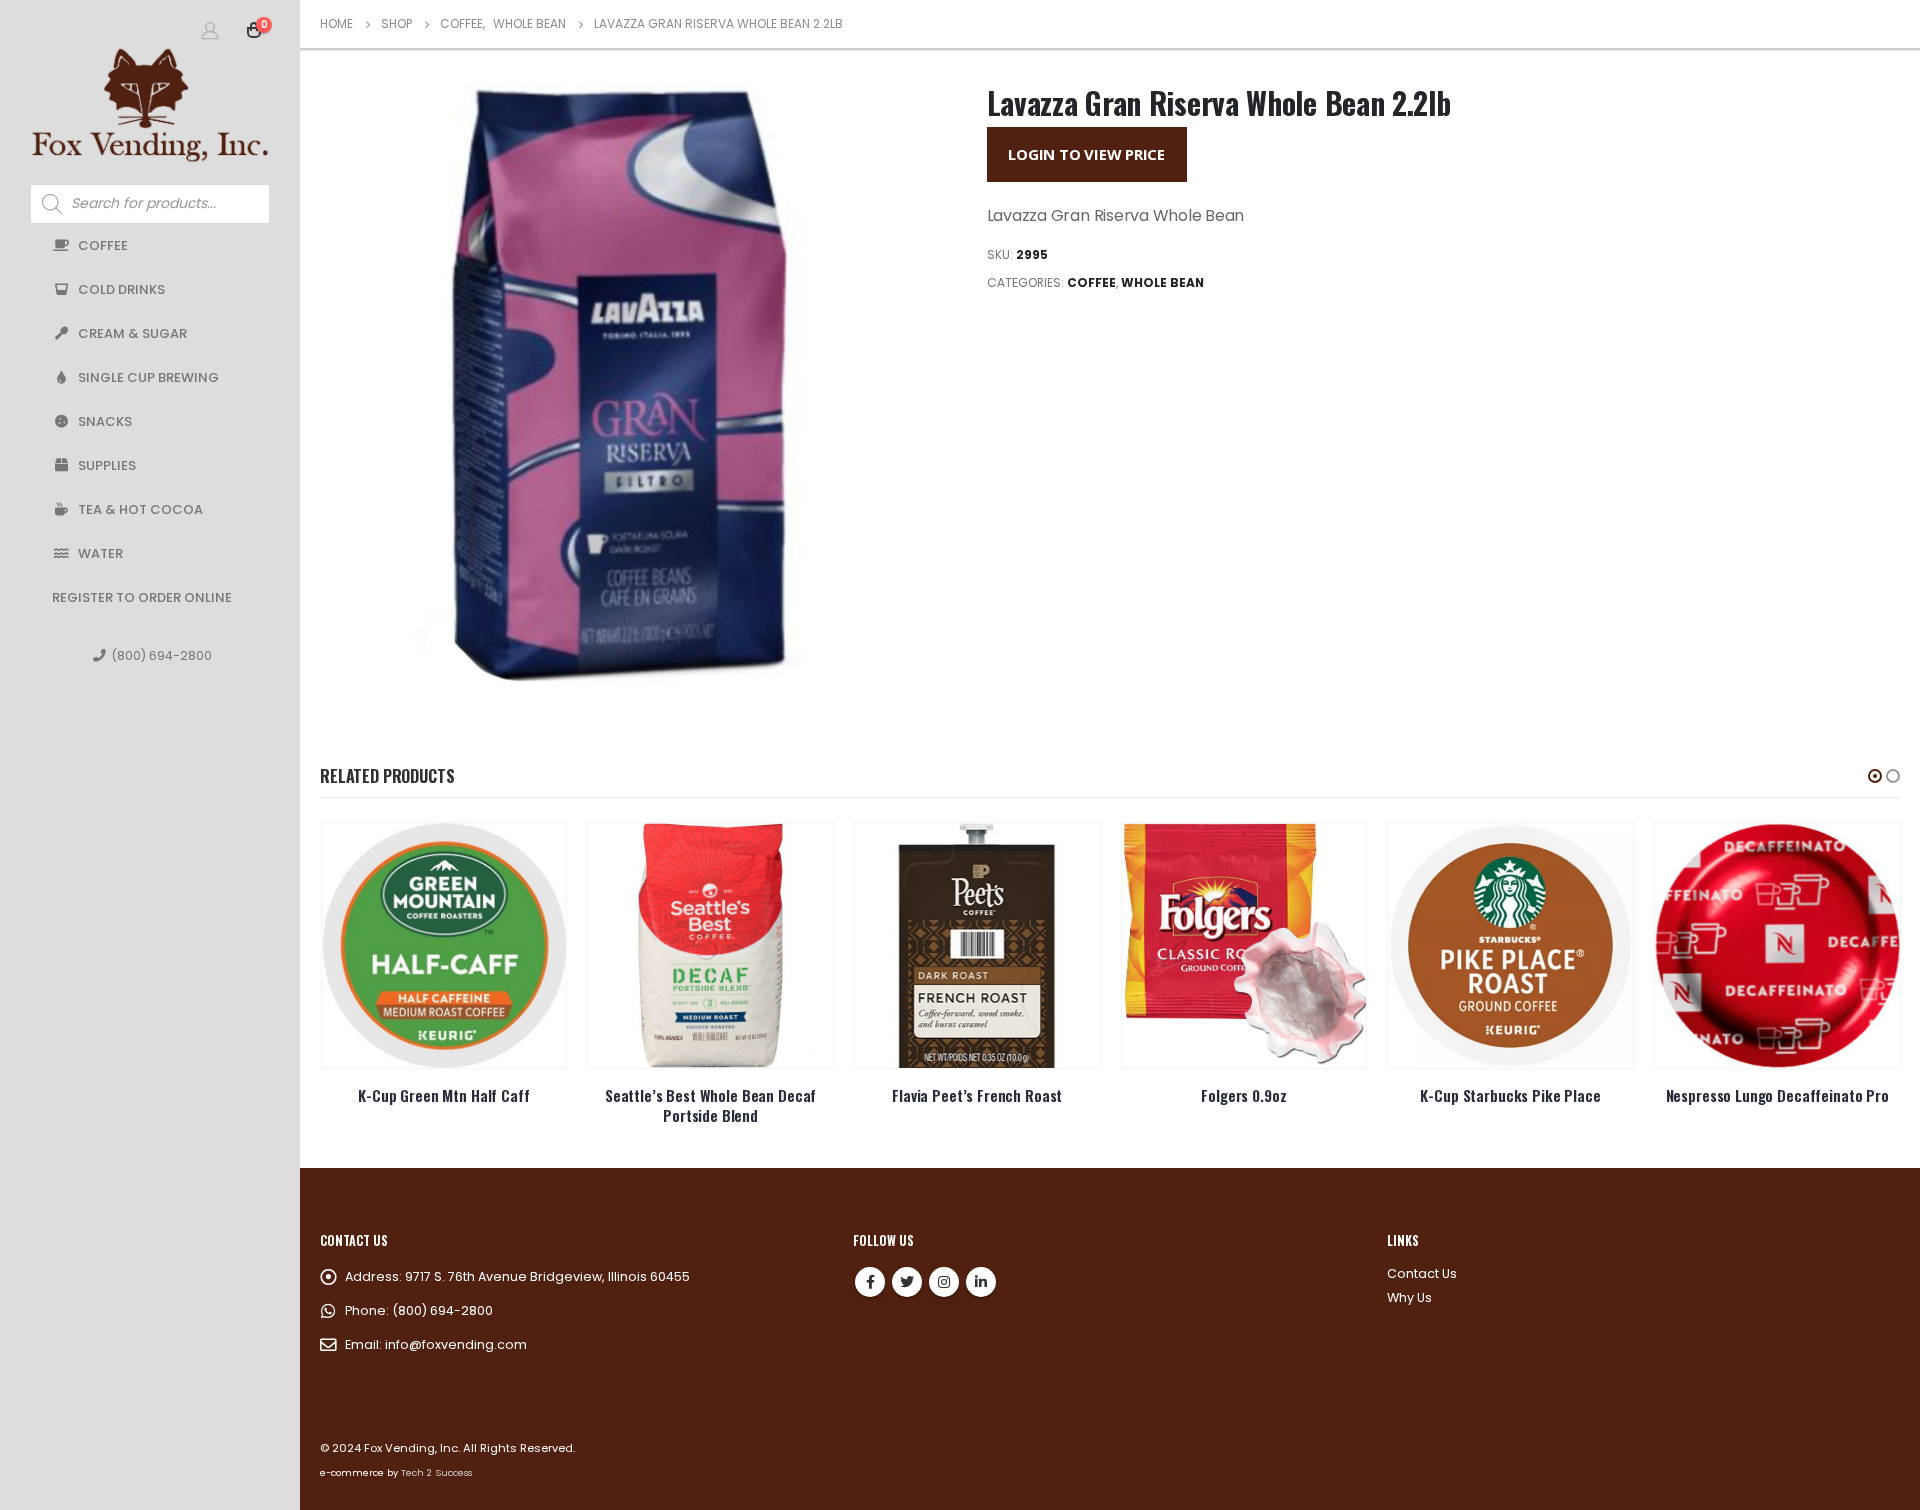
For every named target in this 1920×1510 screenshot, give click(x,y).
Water (100, 553)
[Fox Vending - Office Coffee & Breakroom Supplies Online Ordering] (150, 104)
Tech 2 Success (436, 1472)
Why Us (1409, 1297)
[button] (1875, 776)
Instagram (944, 1282)
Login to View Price (1086, 154)
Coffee (103, 245)
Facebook (870, 1282)
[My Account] (210, 30)
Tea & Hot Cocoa (140, 509)
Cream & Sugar (132, 333)
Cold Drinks (121, 289)
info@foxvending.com (456, 1344)
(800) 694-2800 (161, 655)
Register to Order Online (142, 597)
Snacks (105, 421)
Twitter (907, 1282)
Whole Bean (1162, 282)
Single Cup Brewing (148, 377)
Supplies (107, 465)
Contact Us (1422, 1273)
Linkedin (981, 1282)
